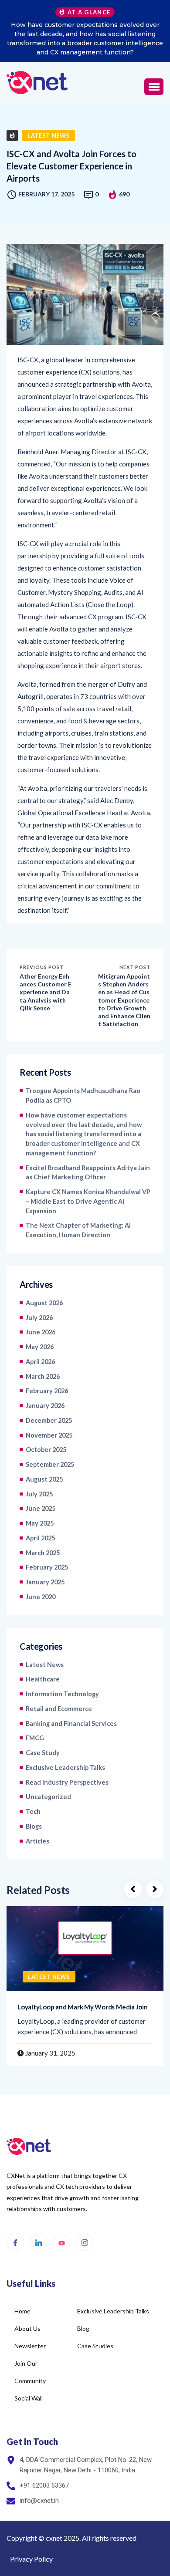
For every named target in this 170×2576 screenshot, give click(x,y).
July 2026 (39, 1318)
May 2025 (40, 1523)
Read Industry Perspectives (67, 1782)
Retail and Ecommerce (59, 1709)
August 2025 (44, 1479)
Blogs (34, 1826)
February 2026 (47, 1391)
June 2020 (41, 1597)
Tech (33, 1811)
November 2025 (49, 1435)
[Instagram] (85, 2242)
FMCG (35, 1738)
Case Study (43, 1753)
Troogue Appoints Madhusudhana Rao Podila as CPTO (83, 1096)
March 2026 (43, 1376)
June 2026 (41, 1332)
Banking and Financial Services (71, 1724)
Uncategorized (48, 1797)
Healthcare (43, 1679)
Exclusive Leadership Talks (65, 1767)
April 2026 (40, 1362)
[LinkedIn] (38, 2242)
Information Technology (62, 1694)
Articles (37, 1841)
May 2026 (40, 1347)
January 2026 (45, 1406)
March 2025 (43, 1553)
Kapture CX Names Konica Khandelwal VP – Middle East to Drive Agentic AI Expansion (88, 1201)
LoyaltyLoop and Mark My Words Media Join (83, 2007)
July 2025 (39, 1494)
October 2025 (46, 1450)
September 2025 (50, 1464)
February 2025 (47, 1567)
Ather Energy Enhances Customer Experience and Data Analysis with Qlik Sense (46, 992)
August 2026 (44, 1303)
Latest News (49, 135)
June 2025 (41, 1508)
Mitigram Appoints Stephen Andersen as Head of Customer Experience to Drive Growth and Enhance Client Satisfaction (124, 1000)
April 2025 (40, 1538)
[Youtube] (61, 2242)
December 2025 (49, 1420)
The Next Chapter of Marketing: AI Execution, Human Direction (78, 1230)
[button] (154, 87)
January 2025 (45, 1582)
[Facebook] (15, 2242)
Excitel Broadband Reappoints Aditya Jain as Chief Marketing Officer (88, 1173)
